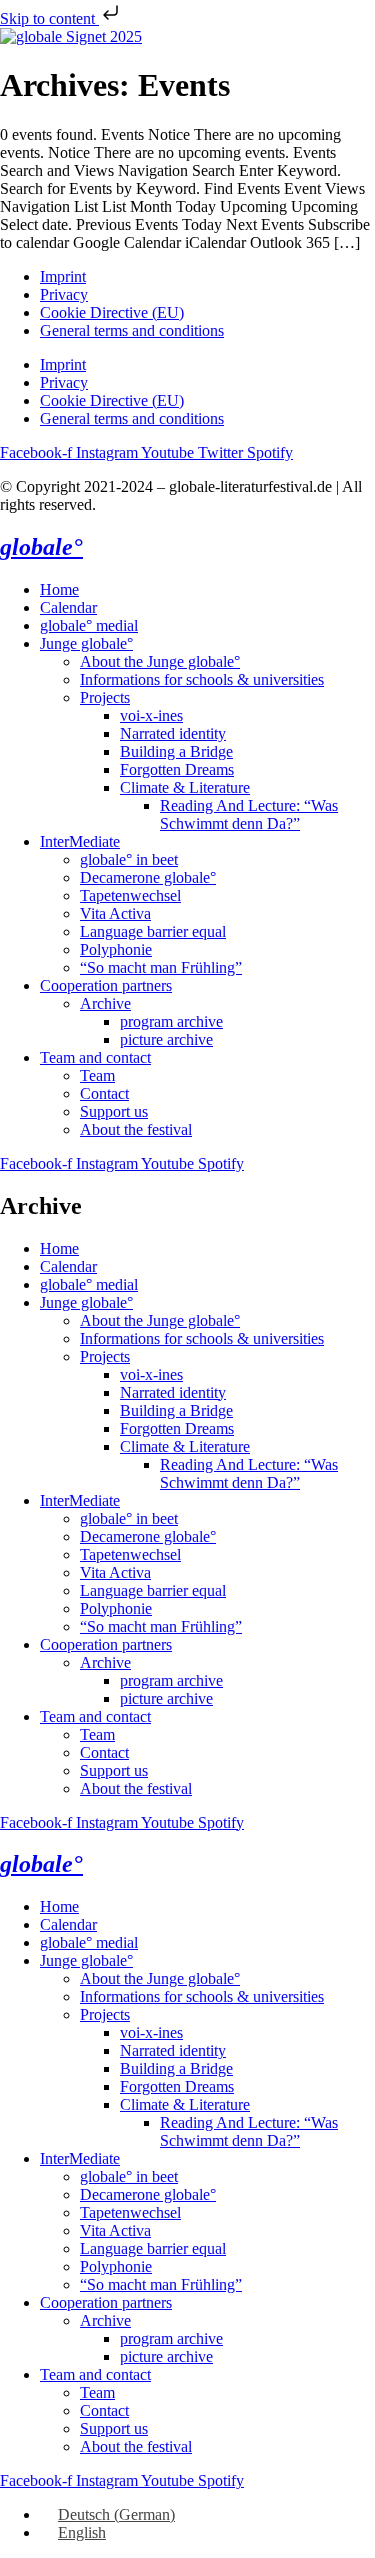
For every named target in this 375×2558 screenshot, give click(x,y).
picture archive (166, 1039)
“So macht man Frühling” (161, 967)
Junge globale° (86, 643)
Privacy (64, 294)
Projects (105, 697)
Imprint (63, 276)
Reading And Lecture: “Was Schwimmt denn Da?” (249, 814)
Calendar (68, 607)
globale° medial (89, 625)
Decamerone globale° (148, 877)
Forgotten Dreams (177, 769)
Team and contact (95, 1057)
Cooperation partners (106, 985)
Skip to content (49, 18)
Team (97, 1075)
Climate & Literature (185, 787)
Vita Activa (115, 913)
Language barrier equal (153, 931)
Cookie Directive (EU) (112, 312)
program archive (171, 1021)
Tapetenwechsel (130, 895)
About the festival (136, 1129)
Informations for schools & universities (202, 679)
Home (59, 589)
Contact (104, 1093)
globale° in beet (129, 859)
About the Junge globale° (160, 661)
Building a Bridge (176, 751)
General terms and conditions (132, 330)
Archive (105, 1003)
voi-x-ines (151, 715)
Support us (114, 1111)
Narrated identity (173, 733)
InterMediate (80, 841)
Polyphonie (116, 949)
